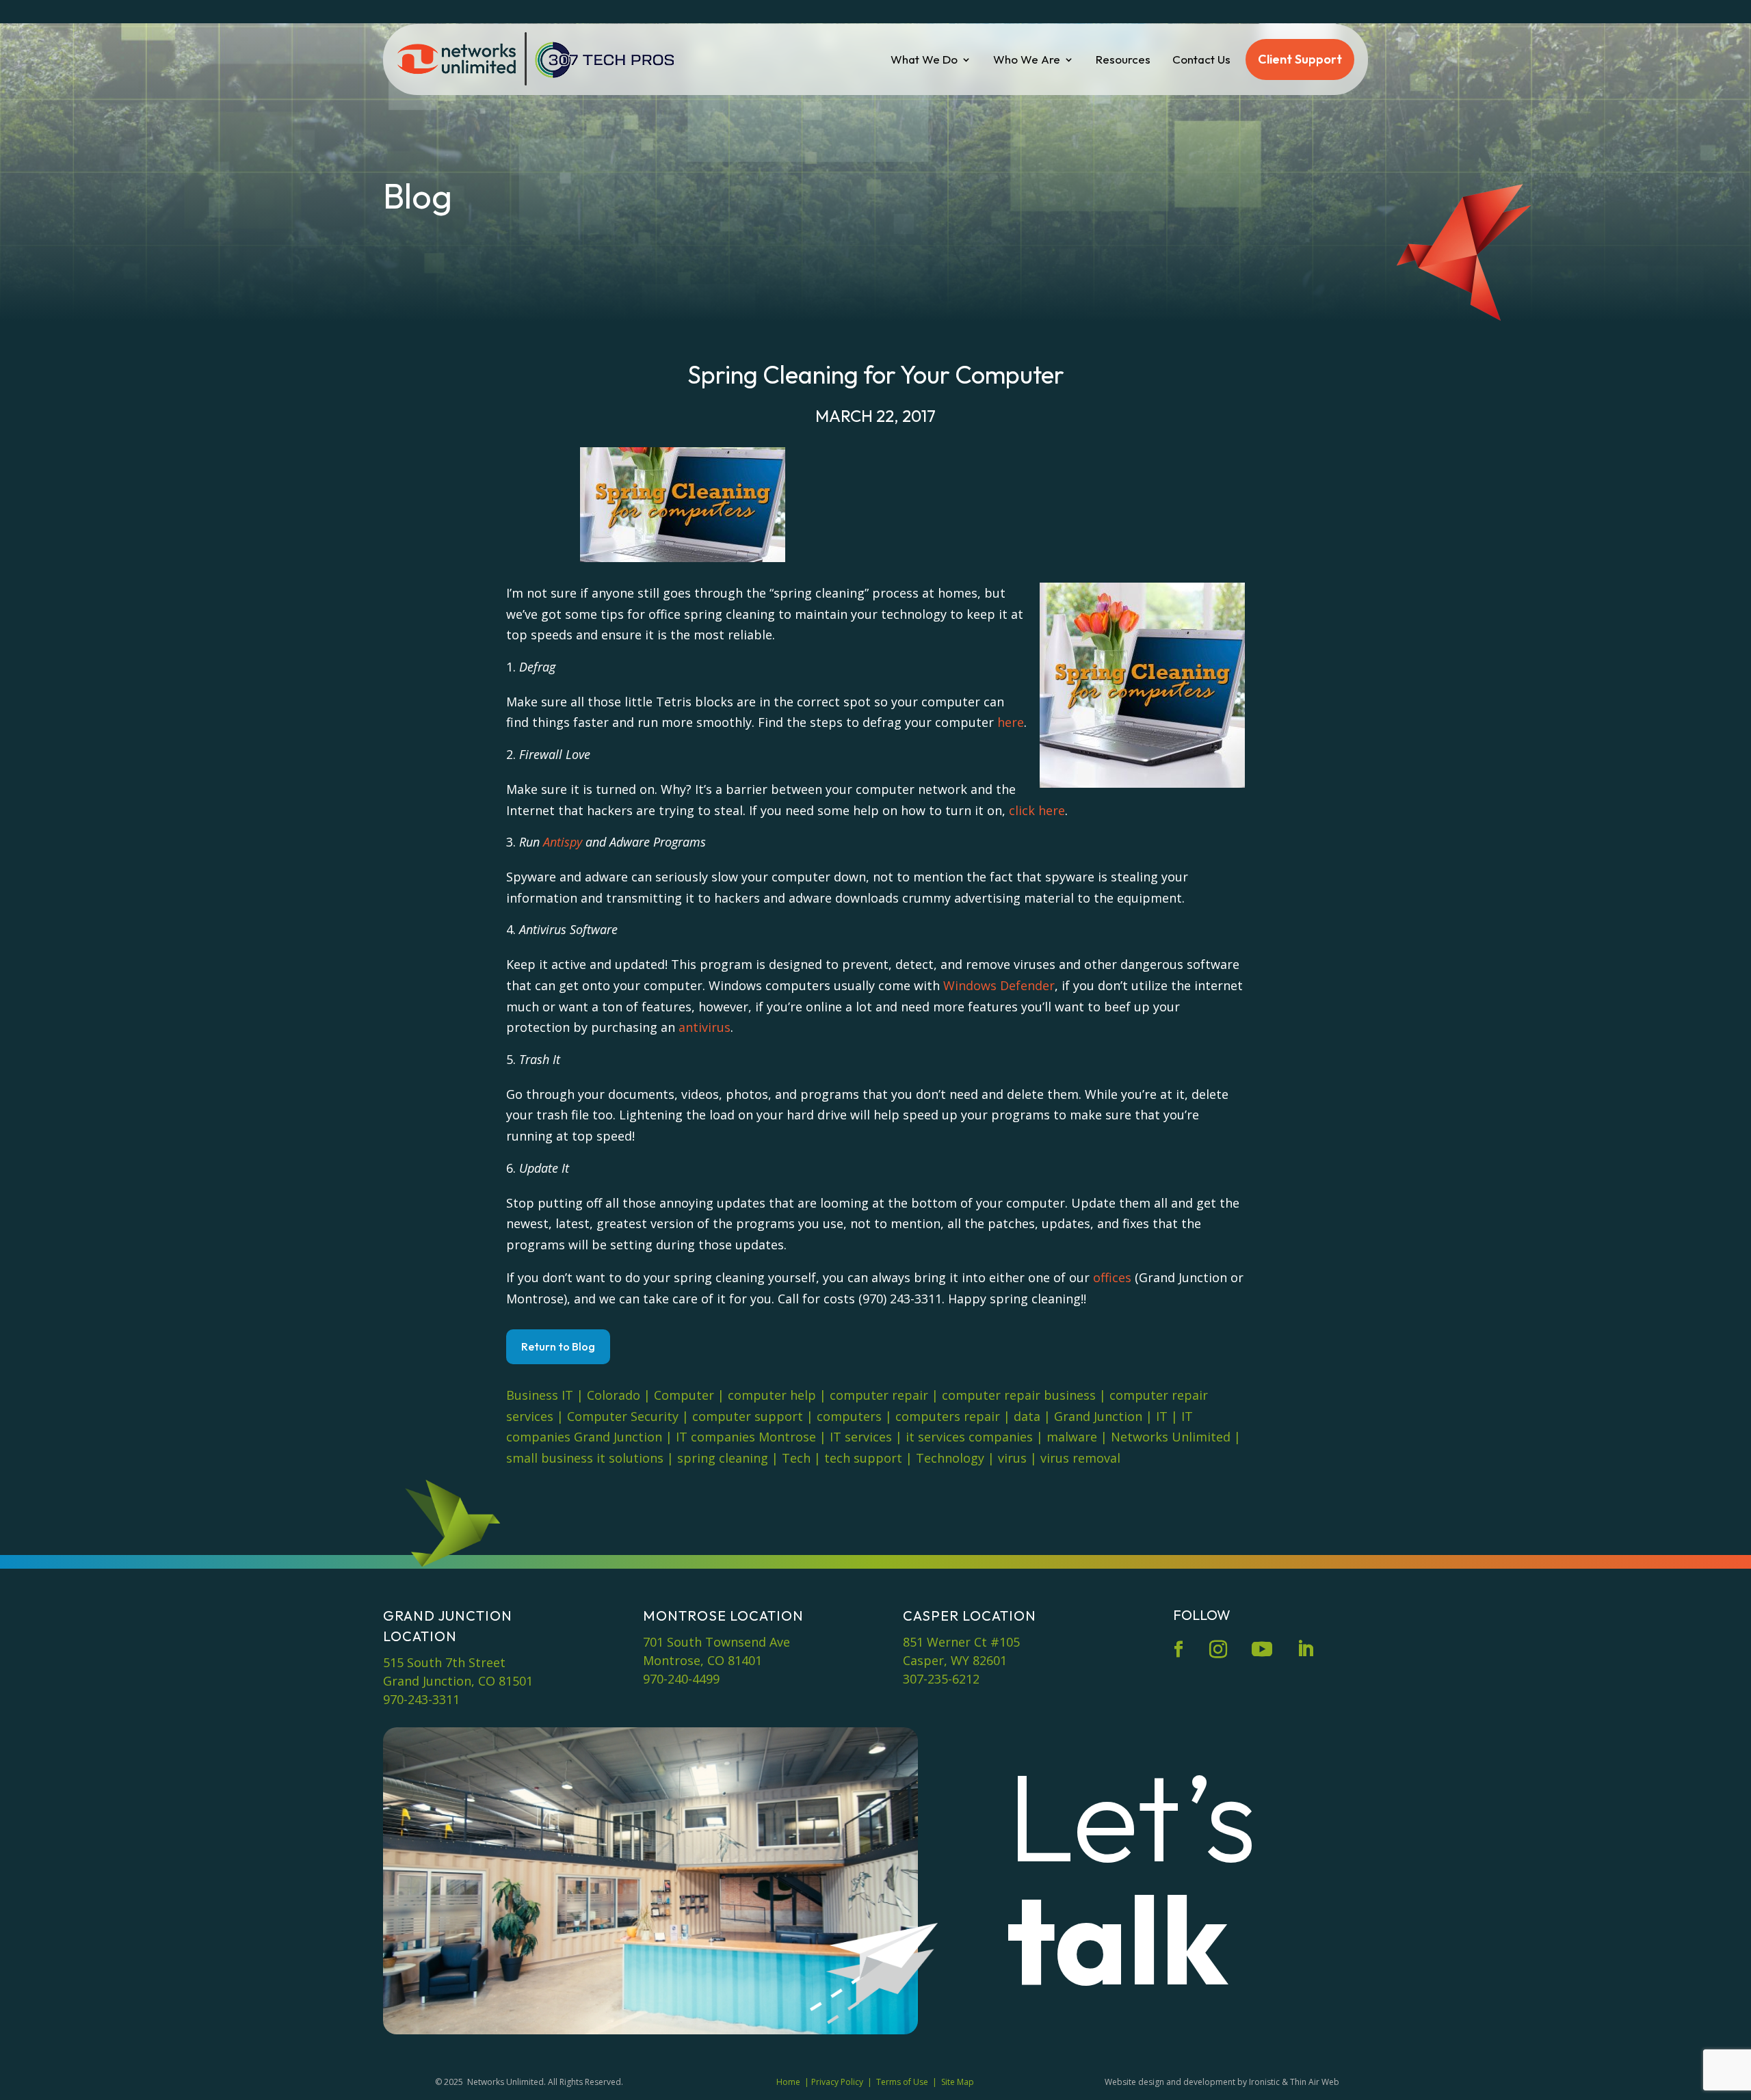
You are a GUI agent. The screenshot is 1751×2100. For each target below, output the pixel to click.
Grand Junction (1098, 1416)
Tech (796, 1458)
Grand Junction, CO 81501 (458, 1681)
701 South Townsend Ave (716, 1642)
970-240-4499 (681, 1679)
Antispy (563, 842)
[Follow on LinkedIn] (1305, 1649)
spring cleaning (723, 1458)
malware (1072, 1437)
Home (788, 2082)
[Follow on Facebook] (1179, 1649)
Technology (950, 1458)
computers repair (948, 1416)
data (1027, 1416)
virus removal (1080, 1458)
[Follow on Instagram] (1218, 1649)
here (1011, 722)
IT (1162, 1416)
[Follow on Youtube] (1262, 1649)
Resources (1123, 59)
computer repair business (1019, 1395)
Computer (684, 1395)
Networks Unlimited (1171, 1437)
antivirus (705, 1027)
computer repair (879, 1395)
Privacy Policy (837, 2082)
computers (849, 1416)
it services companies (969, 1437)
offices (1112, 1277)
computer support (748, 1416)
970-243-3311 (421, 1699)
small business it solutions (585, 1458)
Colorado (614, 1395)
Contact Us (1201, 59)
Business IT (540, 1395)
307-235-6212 (941, 1679)
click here (1037, 810)
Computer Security (623, 1416)
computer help (772, 1395)
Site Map (958, 2082)
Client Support (1300, 59)
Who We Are (1027, 59)
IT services (861, 1437)
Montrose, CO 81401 (702, 1660)
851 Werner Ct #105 (961, 1642)
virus (1012, 1458)
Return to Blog (558, 1346)
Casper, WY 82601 (955, 1660)
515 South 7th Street (444, 1662)
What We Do (924, 59)
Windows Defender (999, 985)
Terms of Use (902, 2082)
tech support (863, 1458)
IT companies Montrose (746, 1437)
